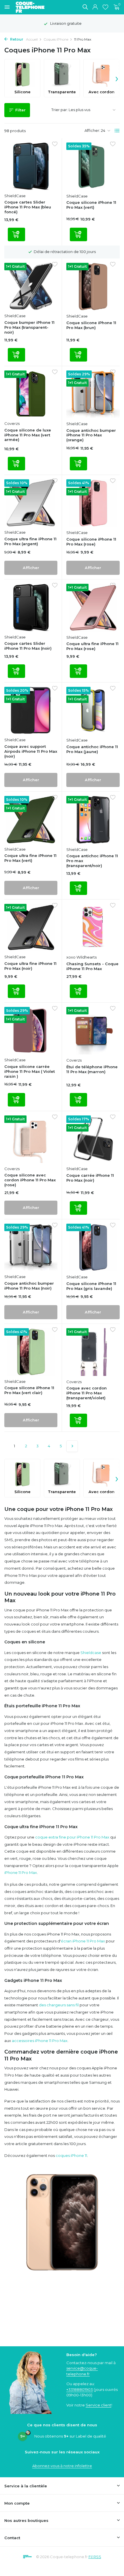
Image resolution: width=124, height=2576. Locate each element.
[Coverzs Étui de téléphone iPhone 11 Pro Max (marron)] (93, 1031)
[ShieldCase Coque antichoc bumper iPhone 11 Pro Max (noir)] (31, 1247)
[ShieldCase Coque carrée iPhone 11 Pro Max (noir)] (93, 1139)
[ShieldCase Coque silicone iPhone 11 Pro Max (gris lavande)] (93, 1248)
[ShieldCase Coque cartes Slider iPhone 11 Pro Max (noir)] (31, 608)
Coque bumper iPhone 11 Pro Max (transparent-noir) (29, 327)
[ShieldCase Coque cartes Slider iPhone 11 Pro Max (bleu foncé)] (31, 166)
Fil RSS (95, 2557)
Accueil (32, 39)
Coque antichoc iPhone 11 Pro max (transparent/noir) (92, 861)
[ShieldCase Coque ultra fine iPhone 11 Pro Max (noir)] (31, 928)
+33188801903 (80, 2389)
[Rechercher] (85, 7)
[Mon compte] (95, 7)
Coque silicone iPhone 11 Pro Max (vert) (91, 205)
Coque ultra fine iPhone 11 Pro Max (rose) (92, 646)
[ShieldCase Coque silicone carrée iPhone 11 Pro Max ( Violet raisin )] (31, 1031)
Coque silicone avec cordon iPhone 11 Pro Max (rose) (30, 1180)
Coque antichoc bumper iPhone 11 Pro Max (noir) (29, 1286)
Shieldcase (91, 1653)
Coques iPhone (56, 39)
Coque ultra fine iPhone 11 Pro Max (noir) (30, 966)
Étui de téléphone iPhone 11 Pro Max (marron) (92, 1069)
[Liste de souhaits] (105, 7)
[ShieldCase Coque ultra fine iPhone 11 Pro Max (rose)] (93, 608)
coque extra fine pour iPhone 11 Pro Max (72, 1837)
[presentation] (117, 78)
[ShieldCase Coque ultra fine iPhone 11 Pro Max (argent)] (31, 503)
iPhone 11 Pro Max (21, 1872)
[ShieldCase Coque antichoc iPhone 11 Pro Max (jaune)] (93, 711)
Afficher (31, 568)
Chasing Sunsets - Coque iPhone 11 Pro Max (92, 966)
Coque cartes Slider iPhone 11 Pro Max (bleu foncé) (28, 207)
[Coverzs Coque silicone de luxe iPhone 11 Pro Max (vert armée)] (31, 394)
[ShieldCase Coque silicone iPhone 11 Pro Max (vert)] (93, 166)
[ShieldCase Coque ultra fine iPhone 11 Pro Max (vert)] (31, 820)
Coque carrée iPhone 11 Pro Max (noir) (90, 1178)
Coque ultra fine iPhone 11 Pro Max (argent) (30, 541)
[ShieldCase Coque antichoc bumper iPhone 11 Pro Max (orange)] (93, 394)
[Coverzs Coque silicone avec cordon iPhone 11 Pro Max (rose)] (31, 1139)
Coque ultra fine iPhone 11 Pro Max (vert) (30, 858)
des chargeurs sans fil (59, 2005)
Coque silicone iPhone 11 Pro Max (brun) (91, 325)
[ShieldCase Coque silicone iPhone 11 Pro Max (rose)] (93, 503)
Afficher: (92, 130)
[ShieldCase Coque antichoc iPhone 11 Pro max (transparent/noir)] (93, 820)
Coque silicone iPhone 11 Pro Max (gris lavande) (91, 1286)
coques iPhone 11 (71, 2155)
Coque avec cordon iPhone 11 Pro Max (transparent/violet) (87, 1393)
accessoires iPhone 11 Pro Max (40, 2041)
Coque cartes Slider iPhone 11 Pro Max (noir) (28, 646)
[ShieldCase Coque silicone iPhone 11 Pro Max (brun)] (93, 287)
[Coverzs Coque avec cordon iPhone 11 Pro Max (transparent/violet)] (93, 1352)
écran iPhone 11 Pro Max (83, 1941)
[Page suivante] (72, 1446)
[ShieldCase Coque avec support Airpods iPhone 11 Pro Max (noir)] (31, 711)
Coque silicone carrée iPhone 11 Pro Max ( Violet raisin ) (30, 1071)
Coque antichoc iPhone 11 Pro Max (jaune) (92, 749)
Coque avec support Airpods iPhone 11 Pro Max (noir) (31, 751)
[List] (117, 131)
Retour (16, 39)
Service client (98, 2405)
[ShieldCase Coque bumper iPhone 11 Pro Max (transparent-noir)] (31, 287)
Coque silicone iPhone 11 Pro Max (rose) (91, 542)
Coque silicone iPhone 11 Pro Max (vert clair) (29, 1390)
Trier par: (60, 110)
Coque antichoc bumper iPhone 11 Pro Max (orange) (91, 435)
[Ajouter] (16, 234)
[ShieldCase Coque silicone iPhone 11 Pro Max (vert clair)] (31, 1352)
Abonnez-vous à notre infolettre (62, 2466)
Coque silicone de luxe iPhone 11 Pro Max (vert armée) (28, 435)
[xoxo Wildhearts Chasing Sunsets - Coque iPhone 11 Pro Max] (93, 928)
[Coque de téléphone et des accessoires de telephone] (33, 7)
